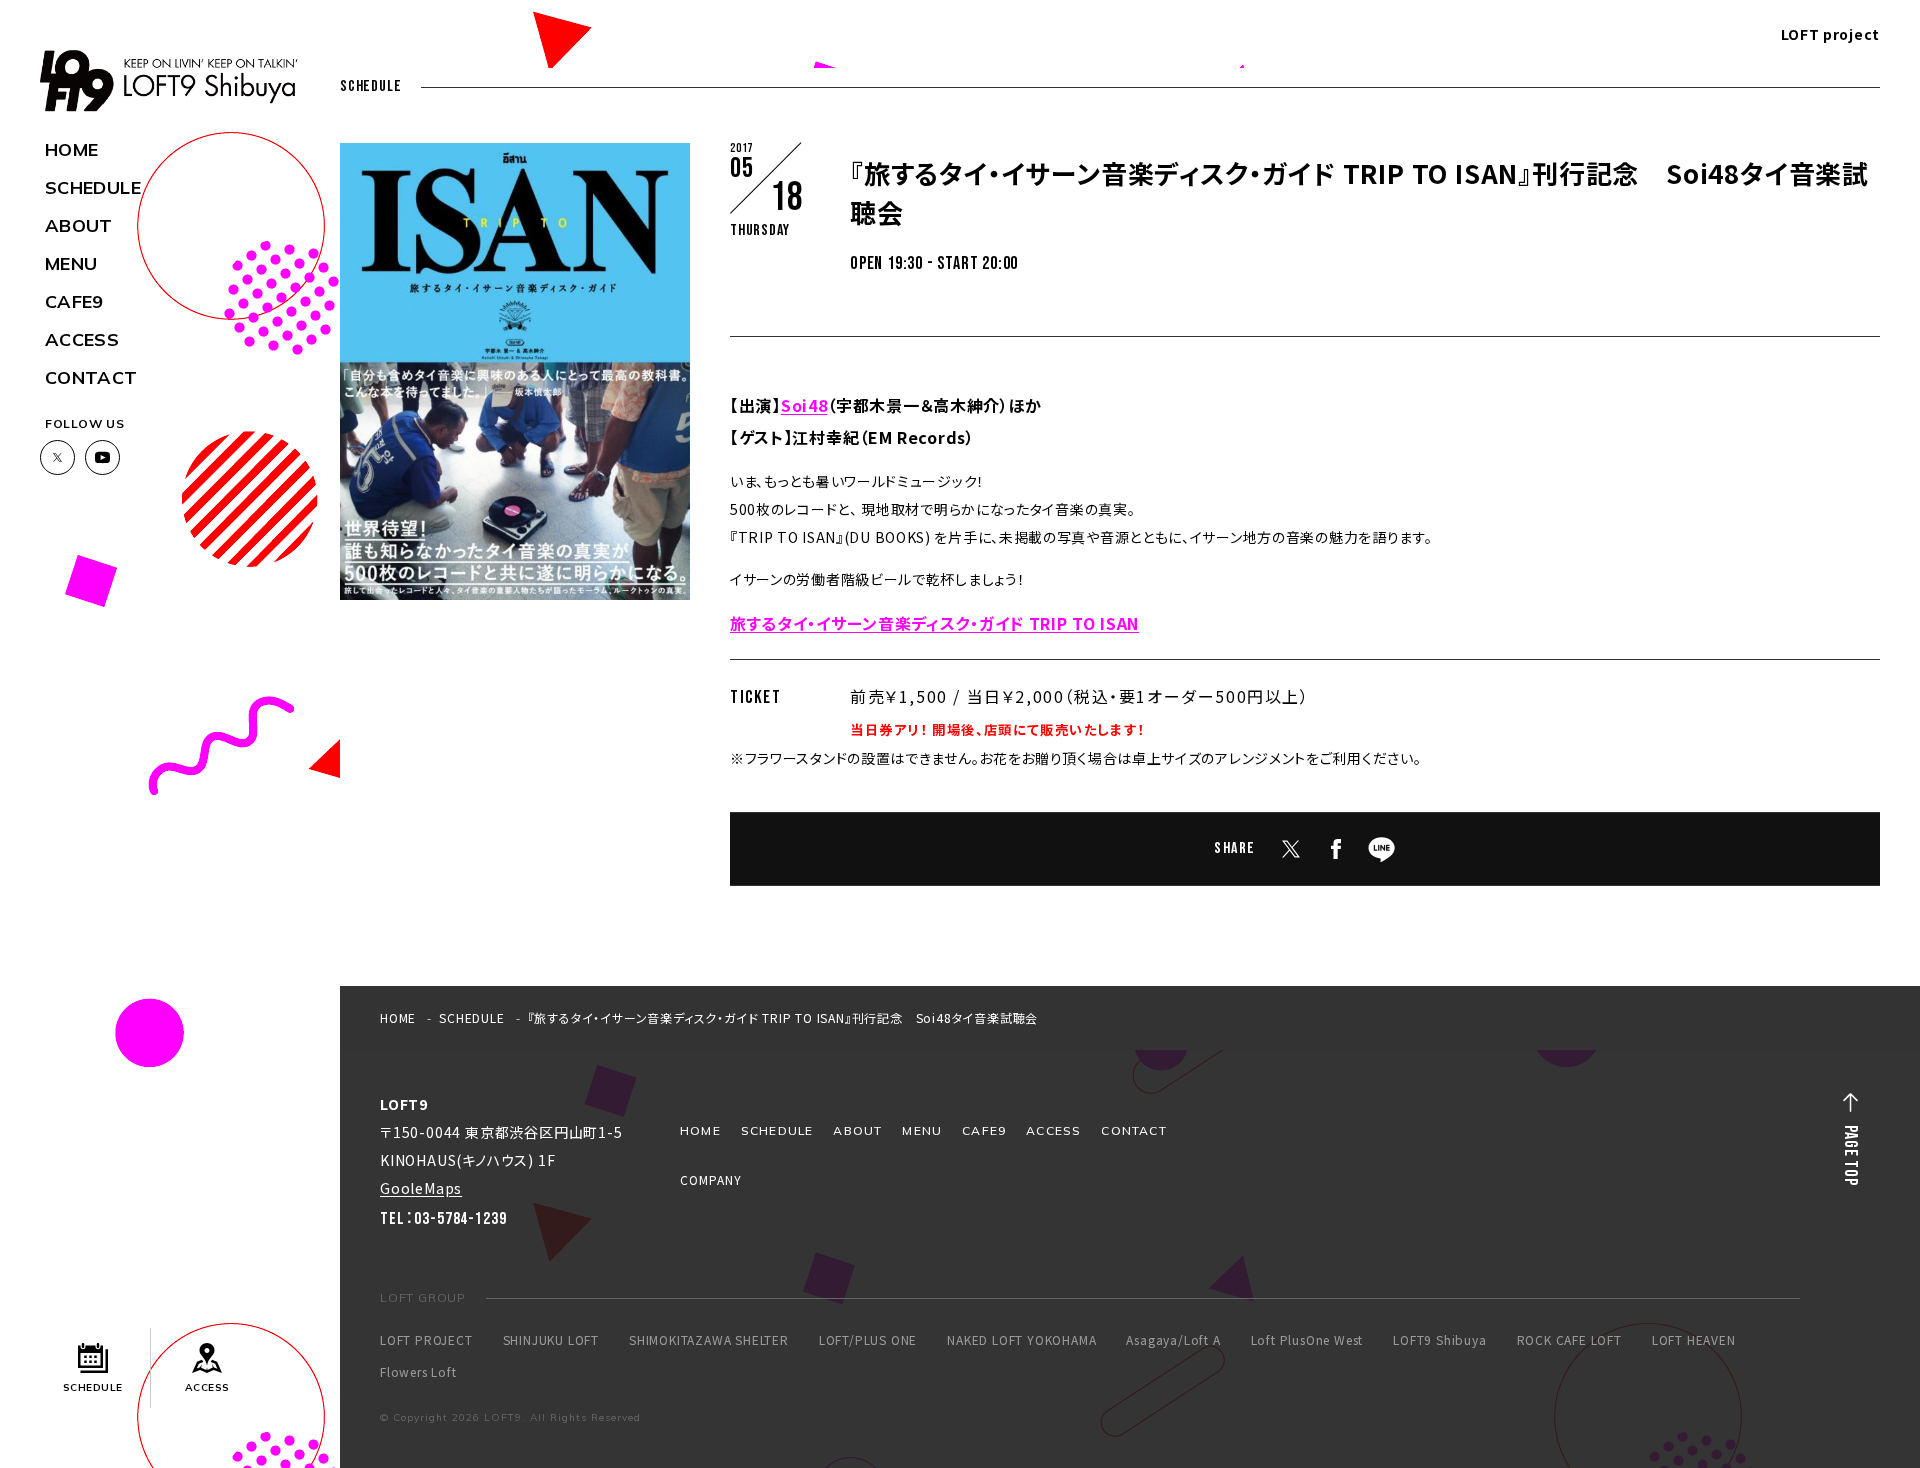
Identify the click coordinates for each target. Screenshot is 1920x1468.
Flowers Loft (418, 1372)
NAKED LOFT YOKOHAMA (1021, 1340)
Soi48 (804, 405)
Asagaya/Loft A (1173, 1340)
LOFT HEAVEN (1694, 1340)
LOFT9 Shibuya (1439, 1340)
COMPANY (711, 1179)
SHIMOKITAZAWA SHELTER (709, 1340)
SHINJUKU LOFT (551, 1340)
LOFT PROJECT (426, 1340)
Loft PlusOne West (1307, 1340)
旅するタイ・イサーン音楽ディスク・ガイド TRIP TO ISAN (934, 623)
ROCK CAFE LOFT (1569, 1340)
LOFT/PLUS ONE (868, 1340)
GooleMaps (421, 1188)
